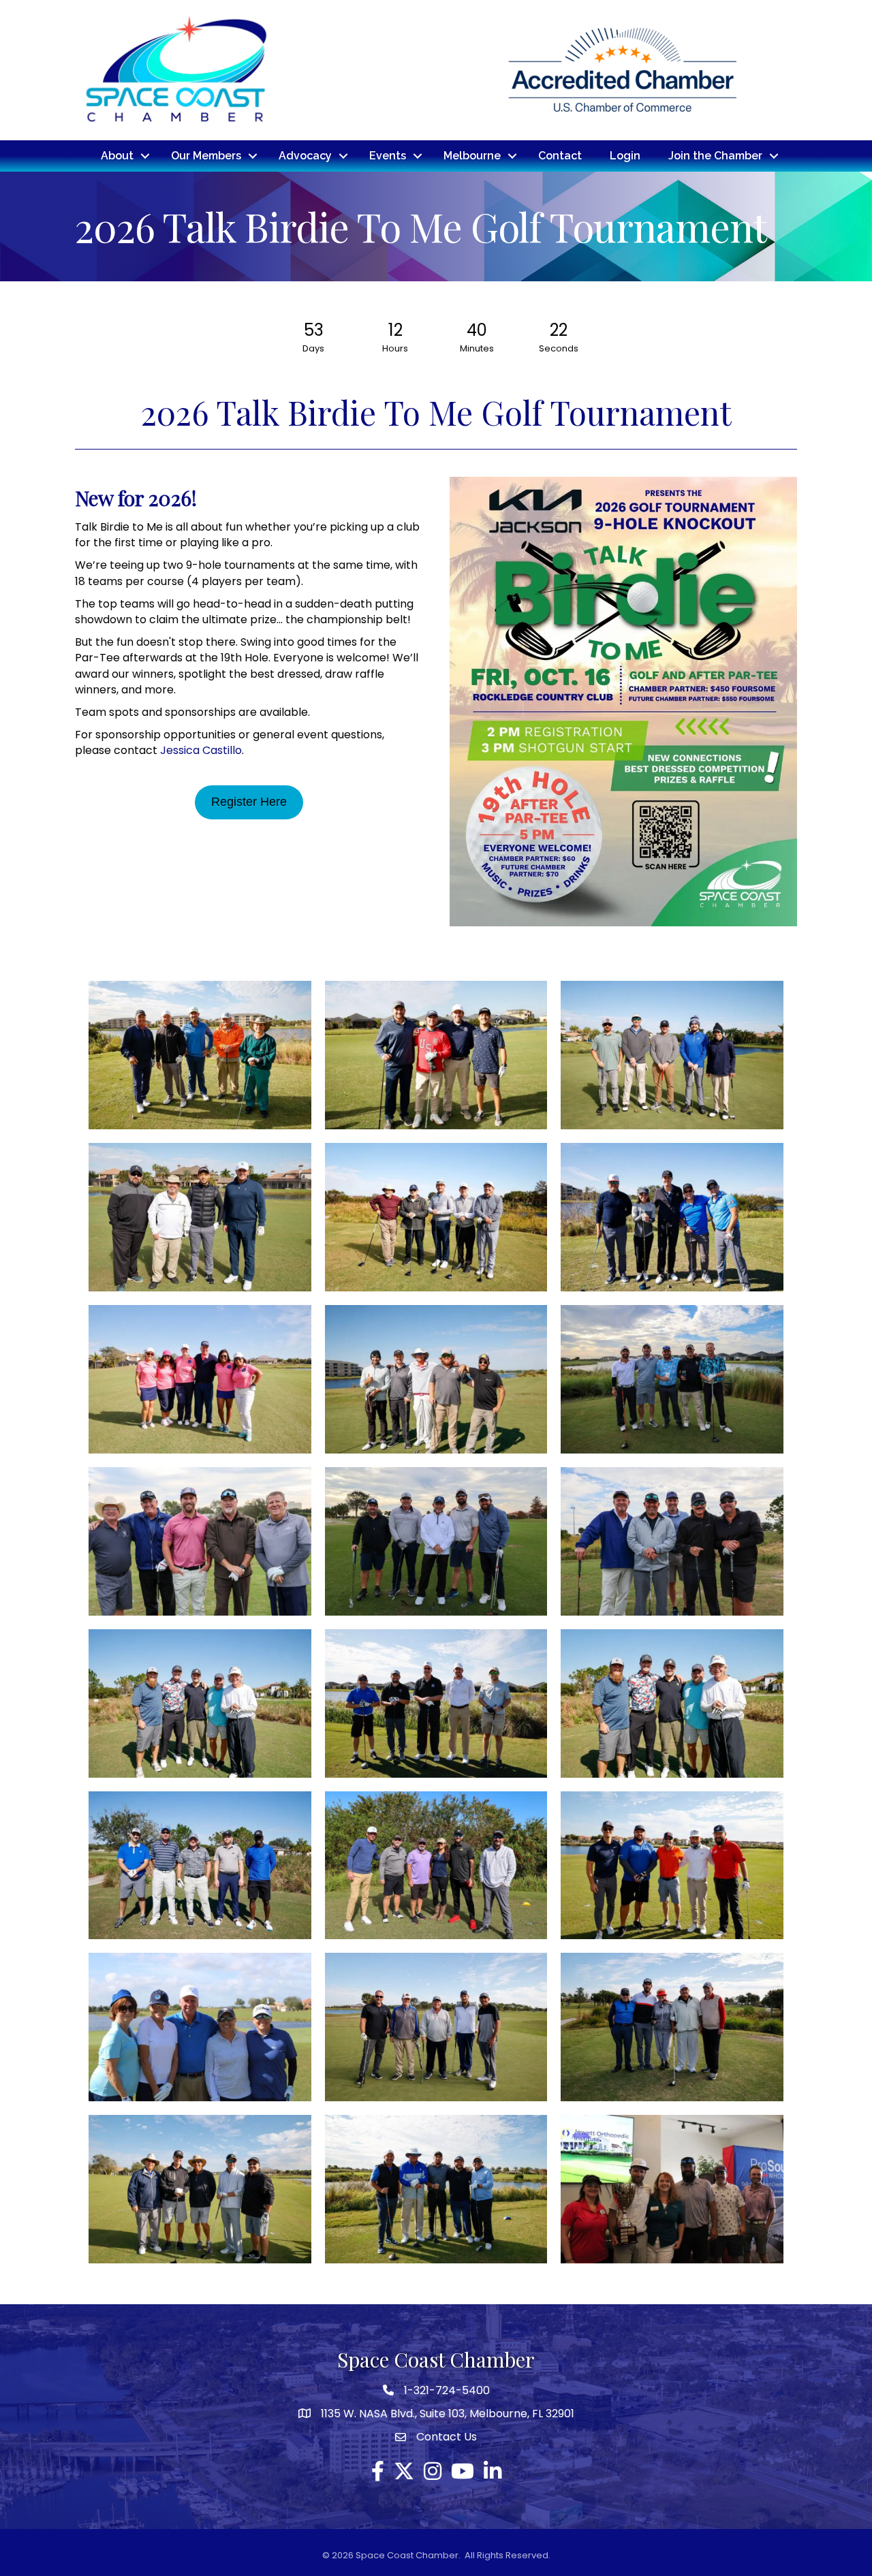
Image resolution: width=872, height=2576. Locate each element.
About (117, 156)
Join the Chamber (715, 156)
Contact (560, 156)
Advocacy (305, 156)
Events (388, 156)
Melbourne (472, 156)
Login (625, 156)
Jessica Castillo (201, 750)
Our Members (206, 156)
